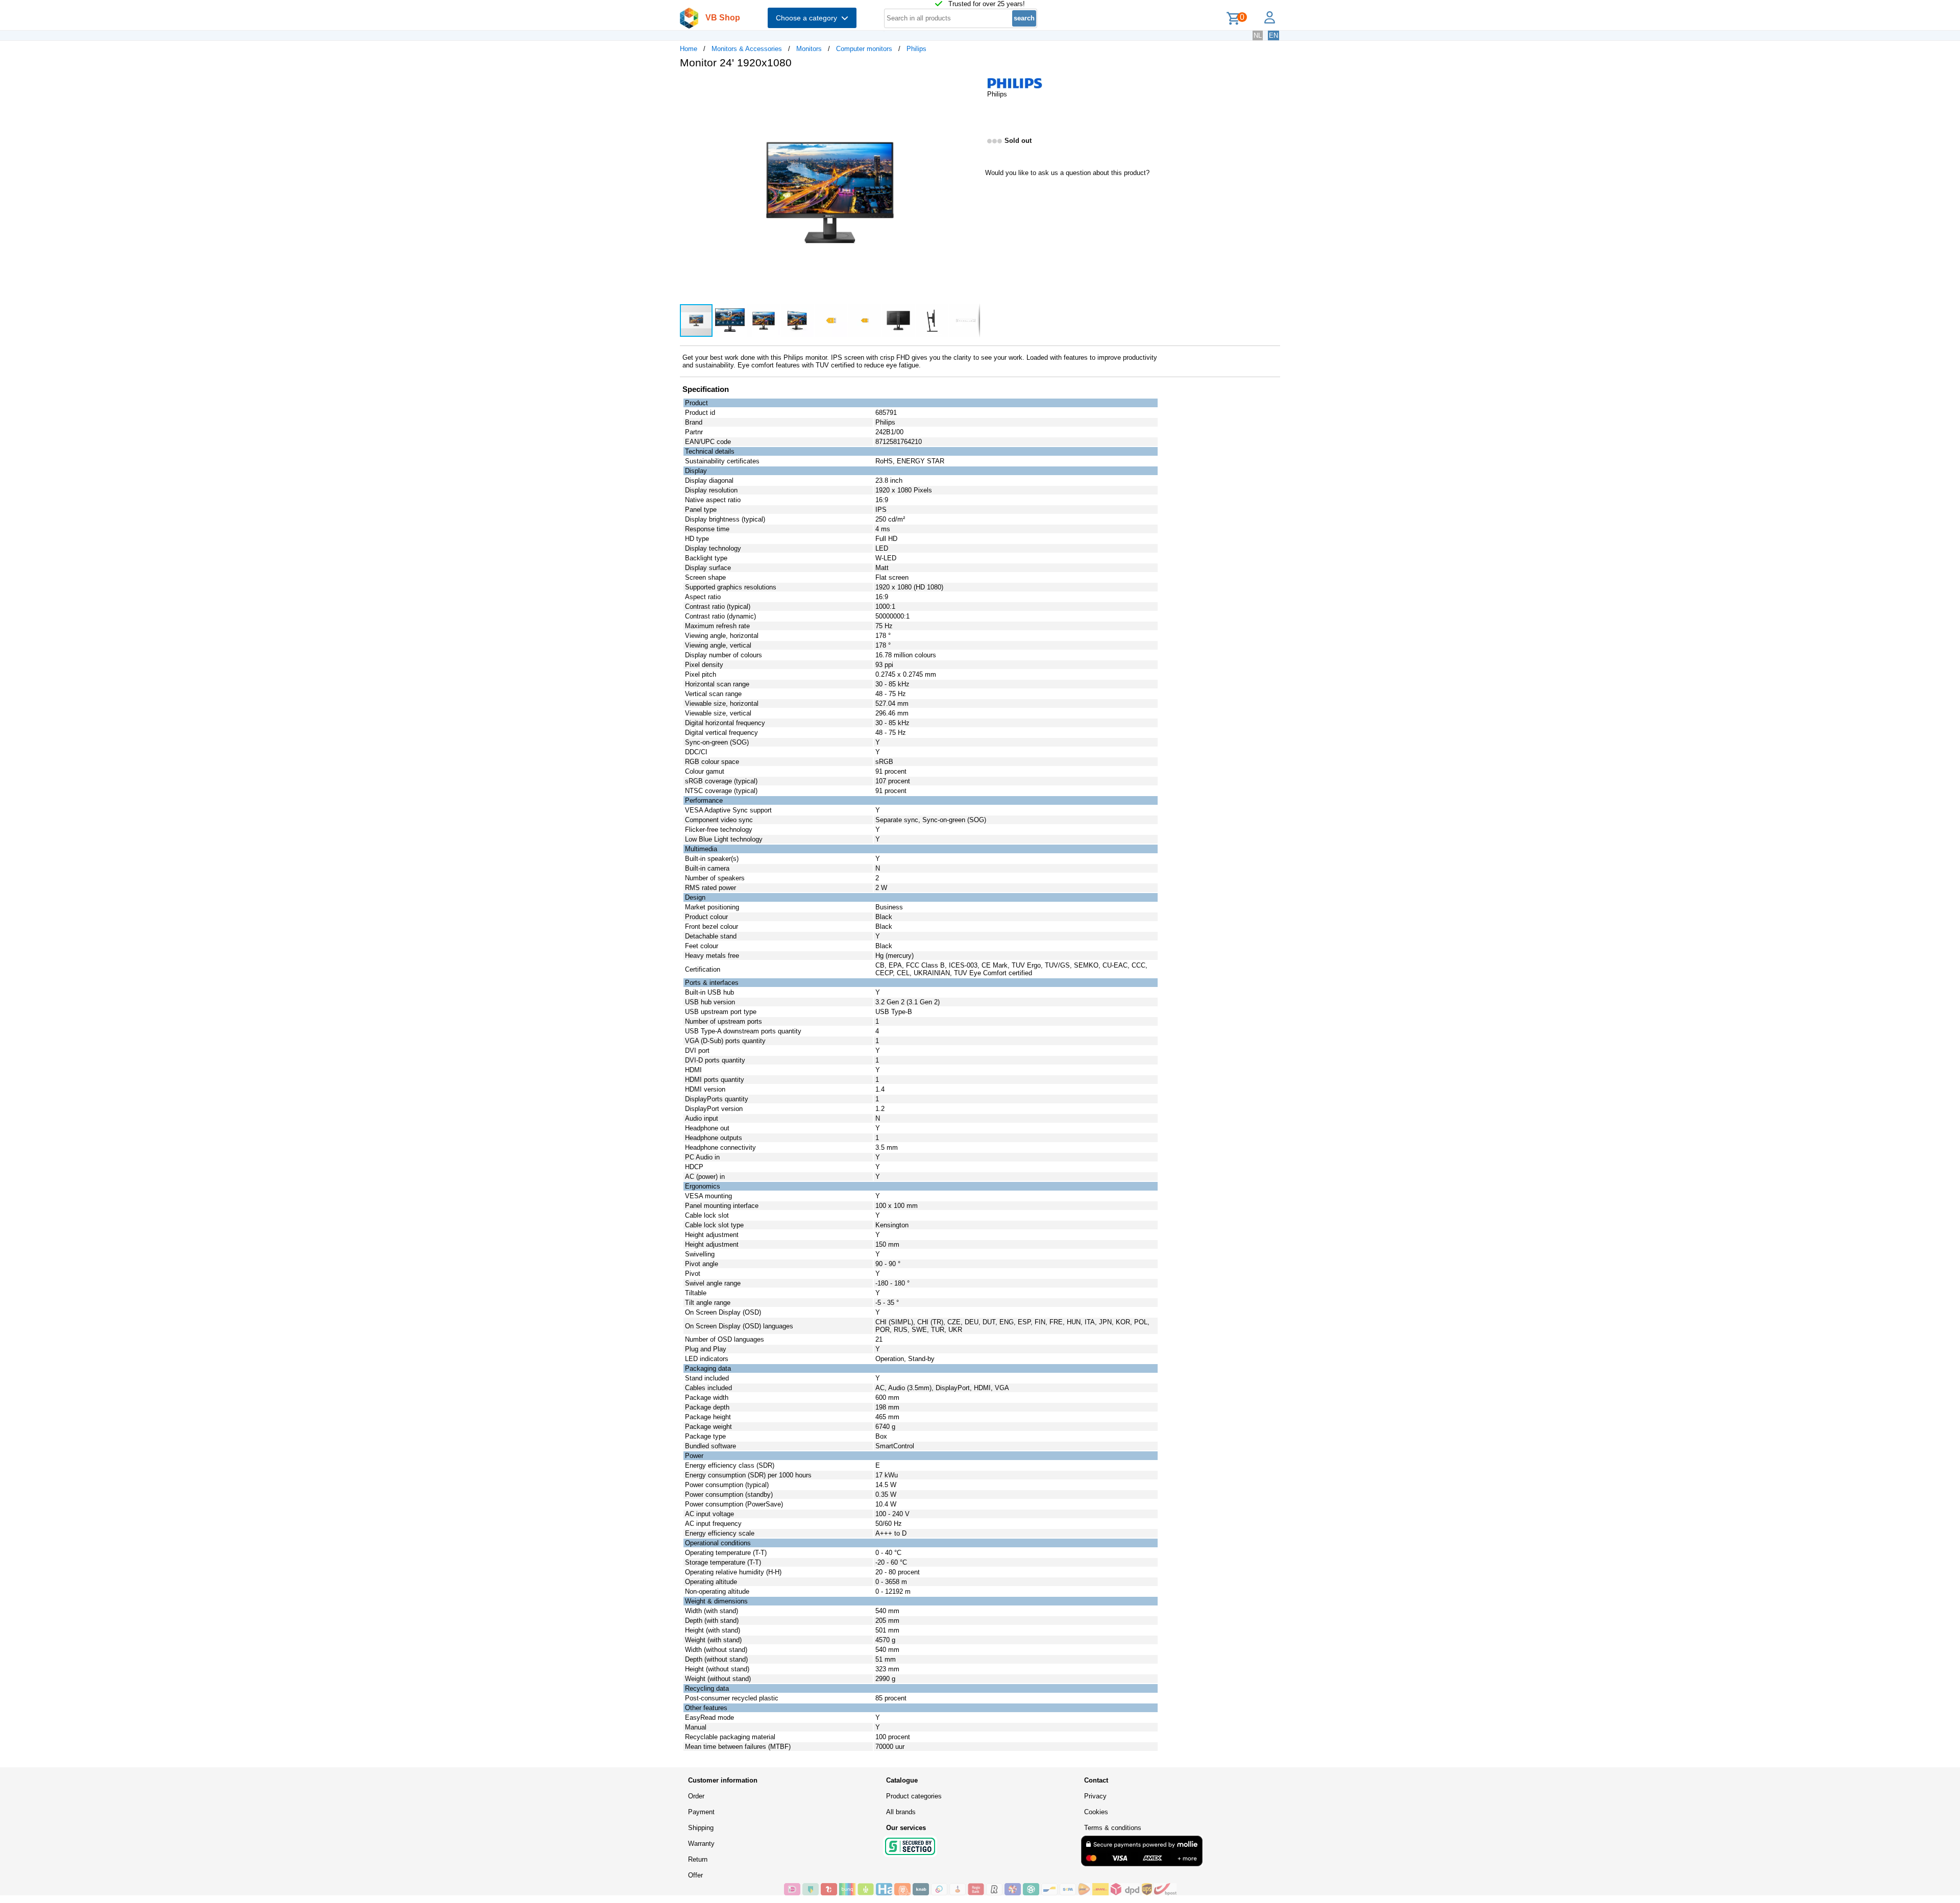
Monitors (809, 49)
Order (696, 1796)
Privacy (1095, 1796)
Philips (916, 49)
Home (689, 49)
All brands (901, 1812)
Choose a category (808, 18)
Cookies (1096, 1812)
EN (1273, 35)
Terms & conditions (1113, 1828)
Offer (695, 1875)
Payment (701, 1812)
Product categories (914, 1796)
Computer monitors (864, 49)
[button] (971, 87)
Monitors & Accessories (747, 49)
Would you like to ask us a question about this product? (1067, 173)
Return (698, 1859)
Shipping (701, 1828)
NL (1258, 35)
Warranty (701, 1844)
